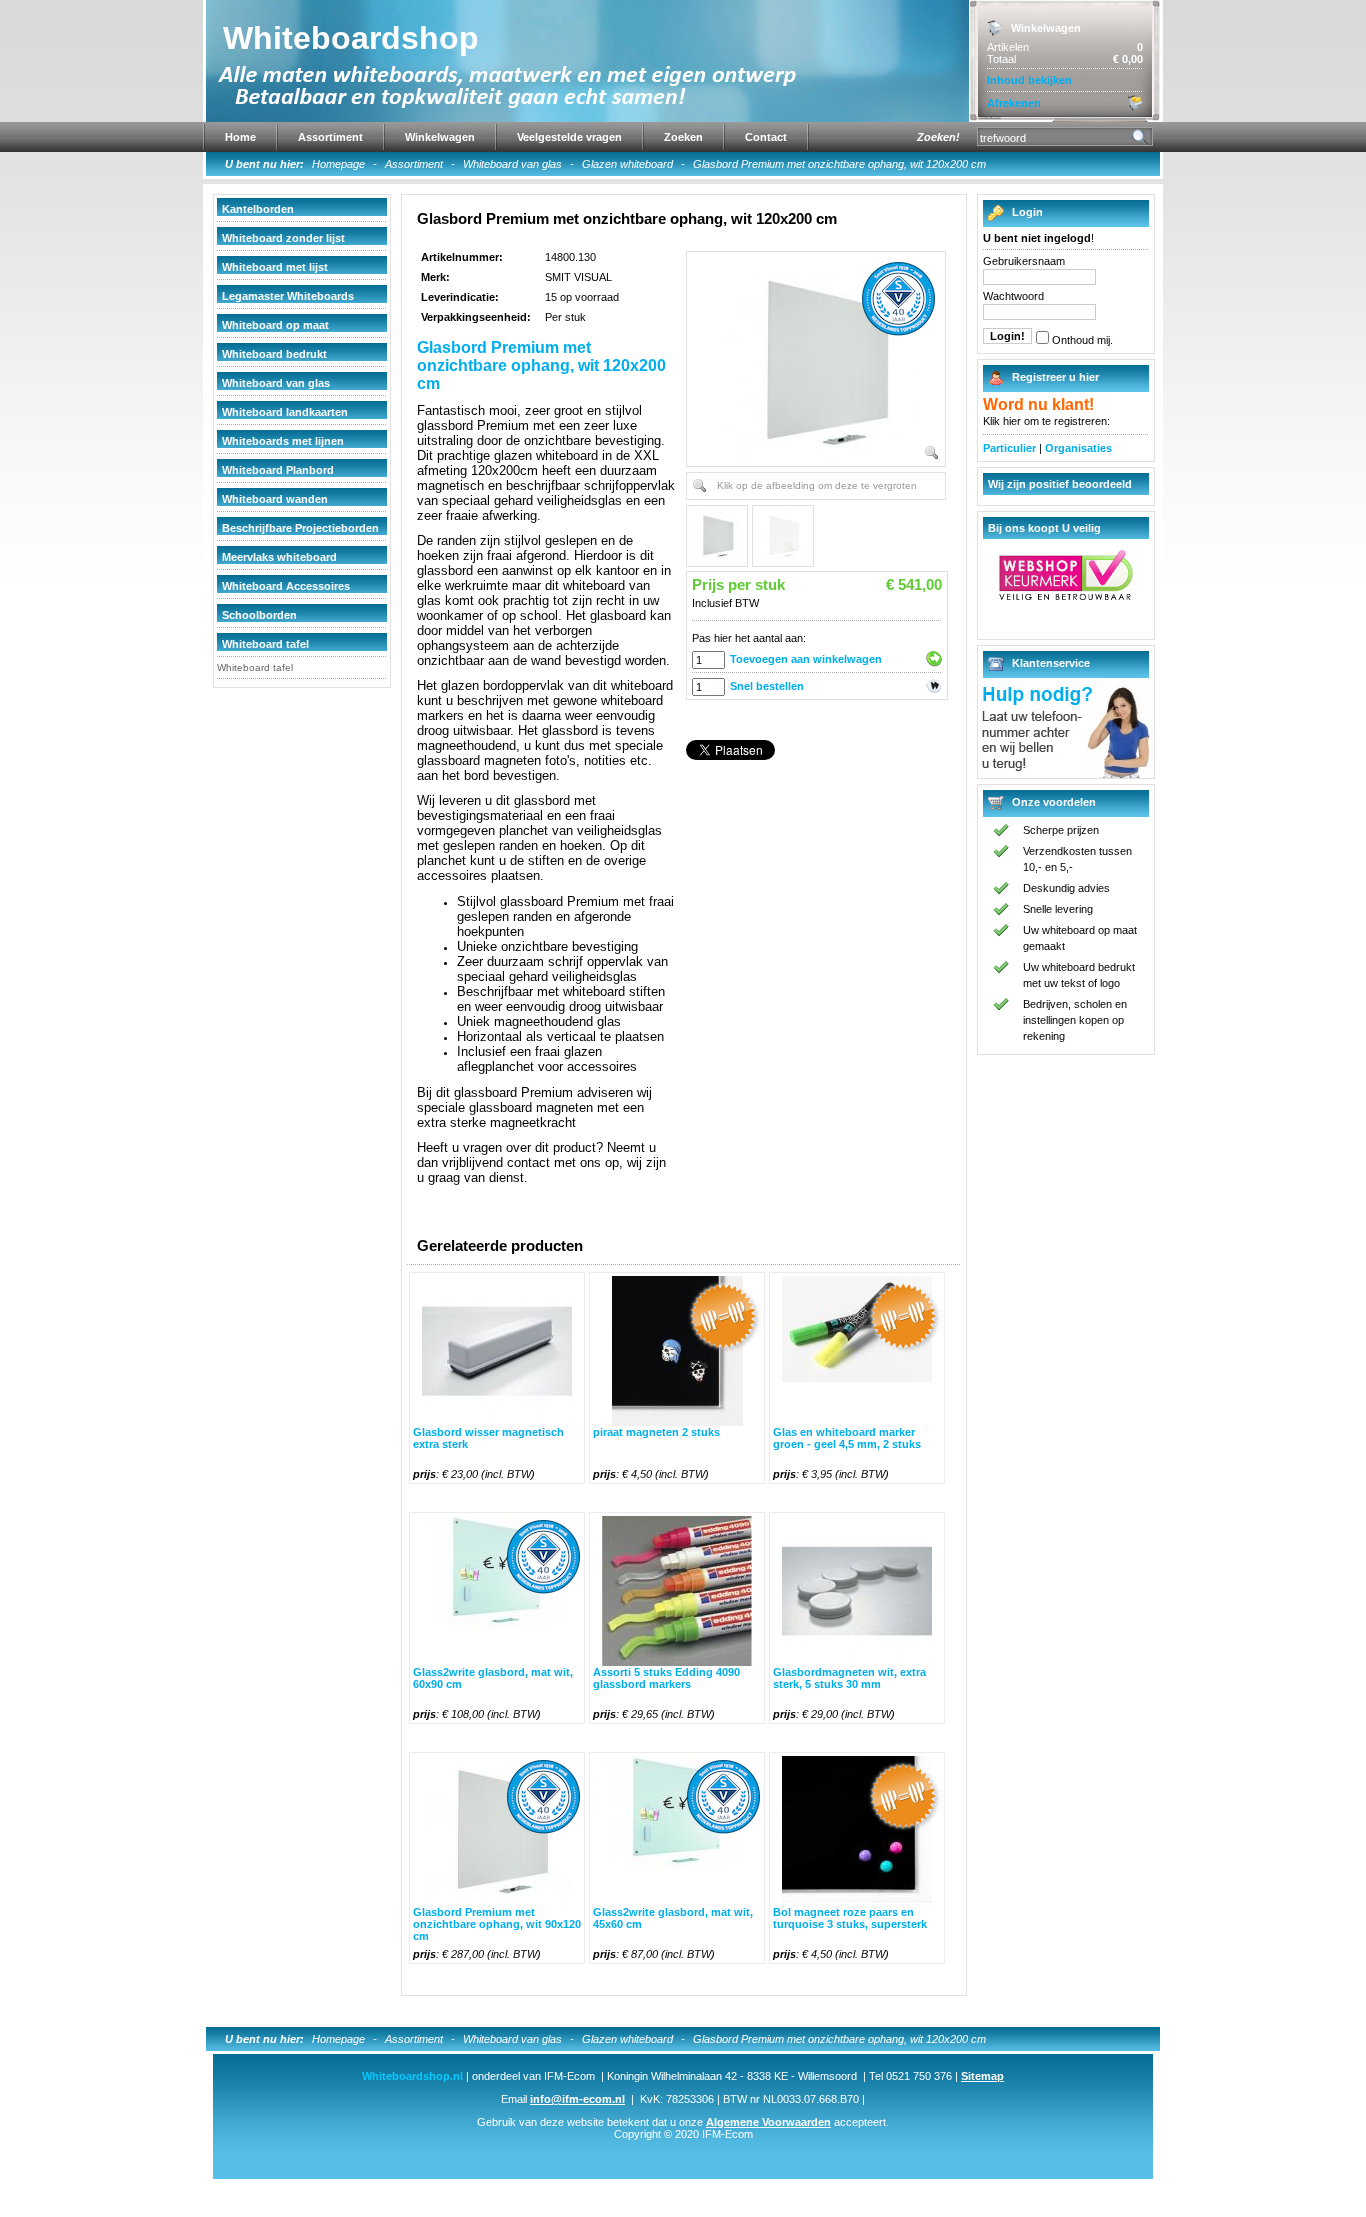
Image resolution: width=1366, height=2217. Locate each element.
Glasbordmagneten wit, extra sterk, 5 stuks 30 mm (849, 1678)
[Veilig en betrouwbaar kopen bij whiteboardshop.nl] (1066, 596)
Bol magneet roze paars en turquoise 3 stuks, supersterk (850, 1918)
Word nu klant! (1038, 404)
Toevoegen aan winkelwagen (806, 659)
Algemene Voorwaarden (768, 2122)
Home (240, 137)
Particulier (1009, 448)
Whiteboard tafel (255, 667)
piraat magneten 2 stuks (656, 1432)
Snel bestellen (767, 686)
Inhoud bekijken (1029, 80)
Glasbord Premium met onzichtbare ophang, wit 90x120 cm (497, 1924)
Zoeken (683, 137)
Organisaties (1078, 448)
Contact (766, 137)
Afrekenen (1014, 103)
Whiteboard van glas (512, 164)
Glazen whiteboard (627, 164)
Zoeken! (938, 137)
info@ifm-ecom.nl (577, 2099)
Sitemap (982, 2076)
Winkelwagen (440, 137)
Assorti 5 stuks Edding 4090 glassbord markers (666, 1678)
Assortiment (330, 137)
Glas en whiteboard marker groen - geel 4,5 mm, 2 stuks (847, 1438)
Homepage (338, 164)
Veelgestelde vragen (569, 137)
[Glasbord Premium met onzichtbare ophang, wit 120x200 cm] (820, 362)
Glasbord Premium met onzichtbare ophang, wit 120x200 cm (839, 164)
